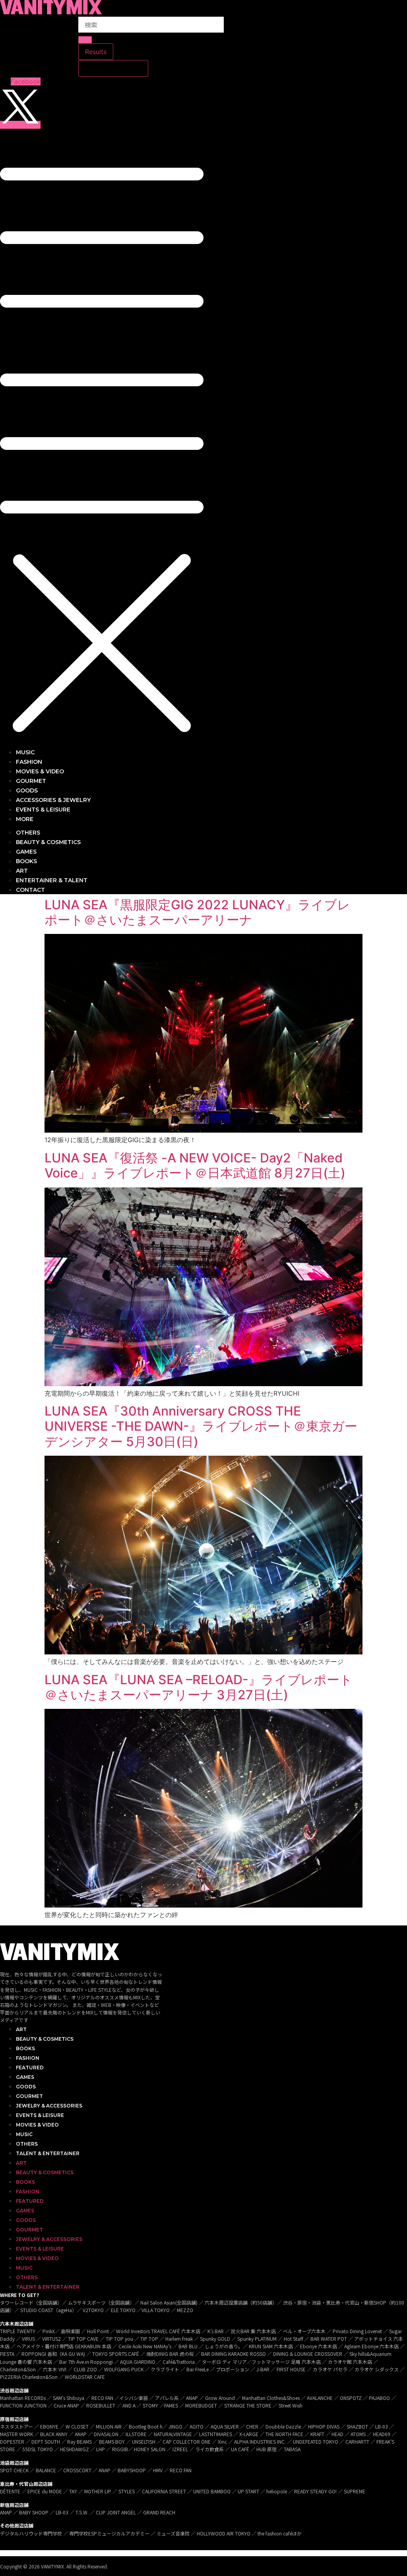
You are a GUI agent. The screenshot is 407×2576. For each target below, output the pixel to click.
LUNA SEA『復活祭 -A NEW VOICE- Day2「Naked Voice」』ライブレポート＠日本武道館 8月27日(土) (195, 1165)
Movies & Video (37, 2125)
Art (21, 2029)
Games (25, 2077)
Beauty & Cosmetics (45, 2039)
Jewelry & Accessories (49, 2106)
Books (25, 2048)
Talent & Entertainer (48, 2153)
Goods (26, 2087)
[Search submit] (85, 40)
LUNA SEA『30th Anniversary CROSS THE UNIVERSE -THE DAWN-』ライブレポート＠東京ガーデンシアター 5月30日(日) (201, 1426)
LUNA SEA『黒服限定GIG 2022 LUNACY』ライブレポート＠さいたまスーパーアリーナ (197, 912)
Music (24, 2134)
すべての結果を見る (113, 68)
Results (96, 52)
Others (27, 2144)
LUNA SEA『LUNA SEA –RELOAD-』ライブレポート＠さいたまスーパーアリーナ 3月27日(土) (199, 1687)
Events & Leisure (40, 2115)
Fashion (28, 2058)
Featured (30, 2068)
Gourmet (29, 2096)
